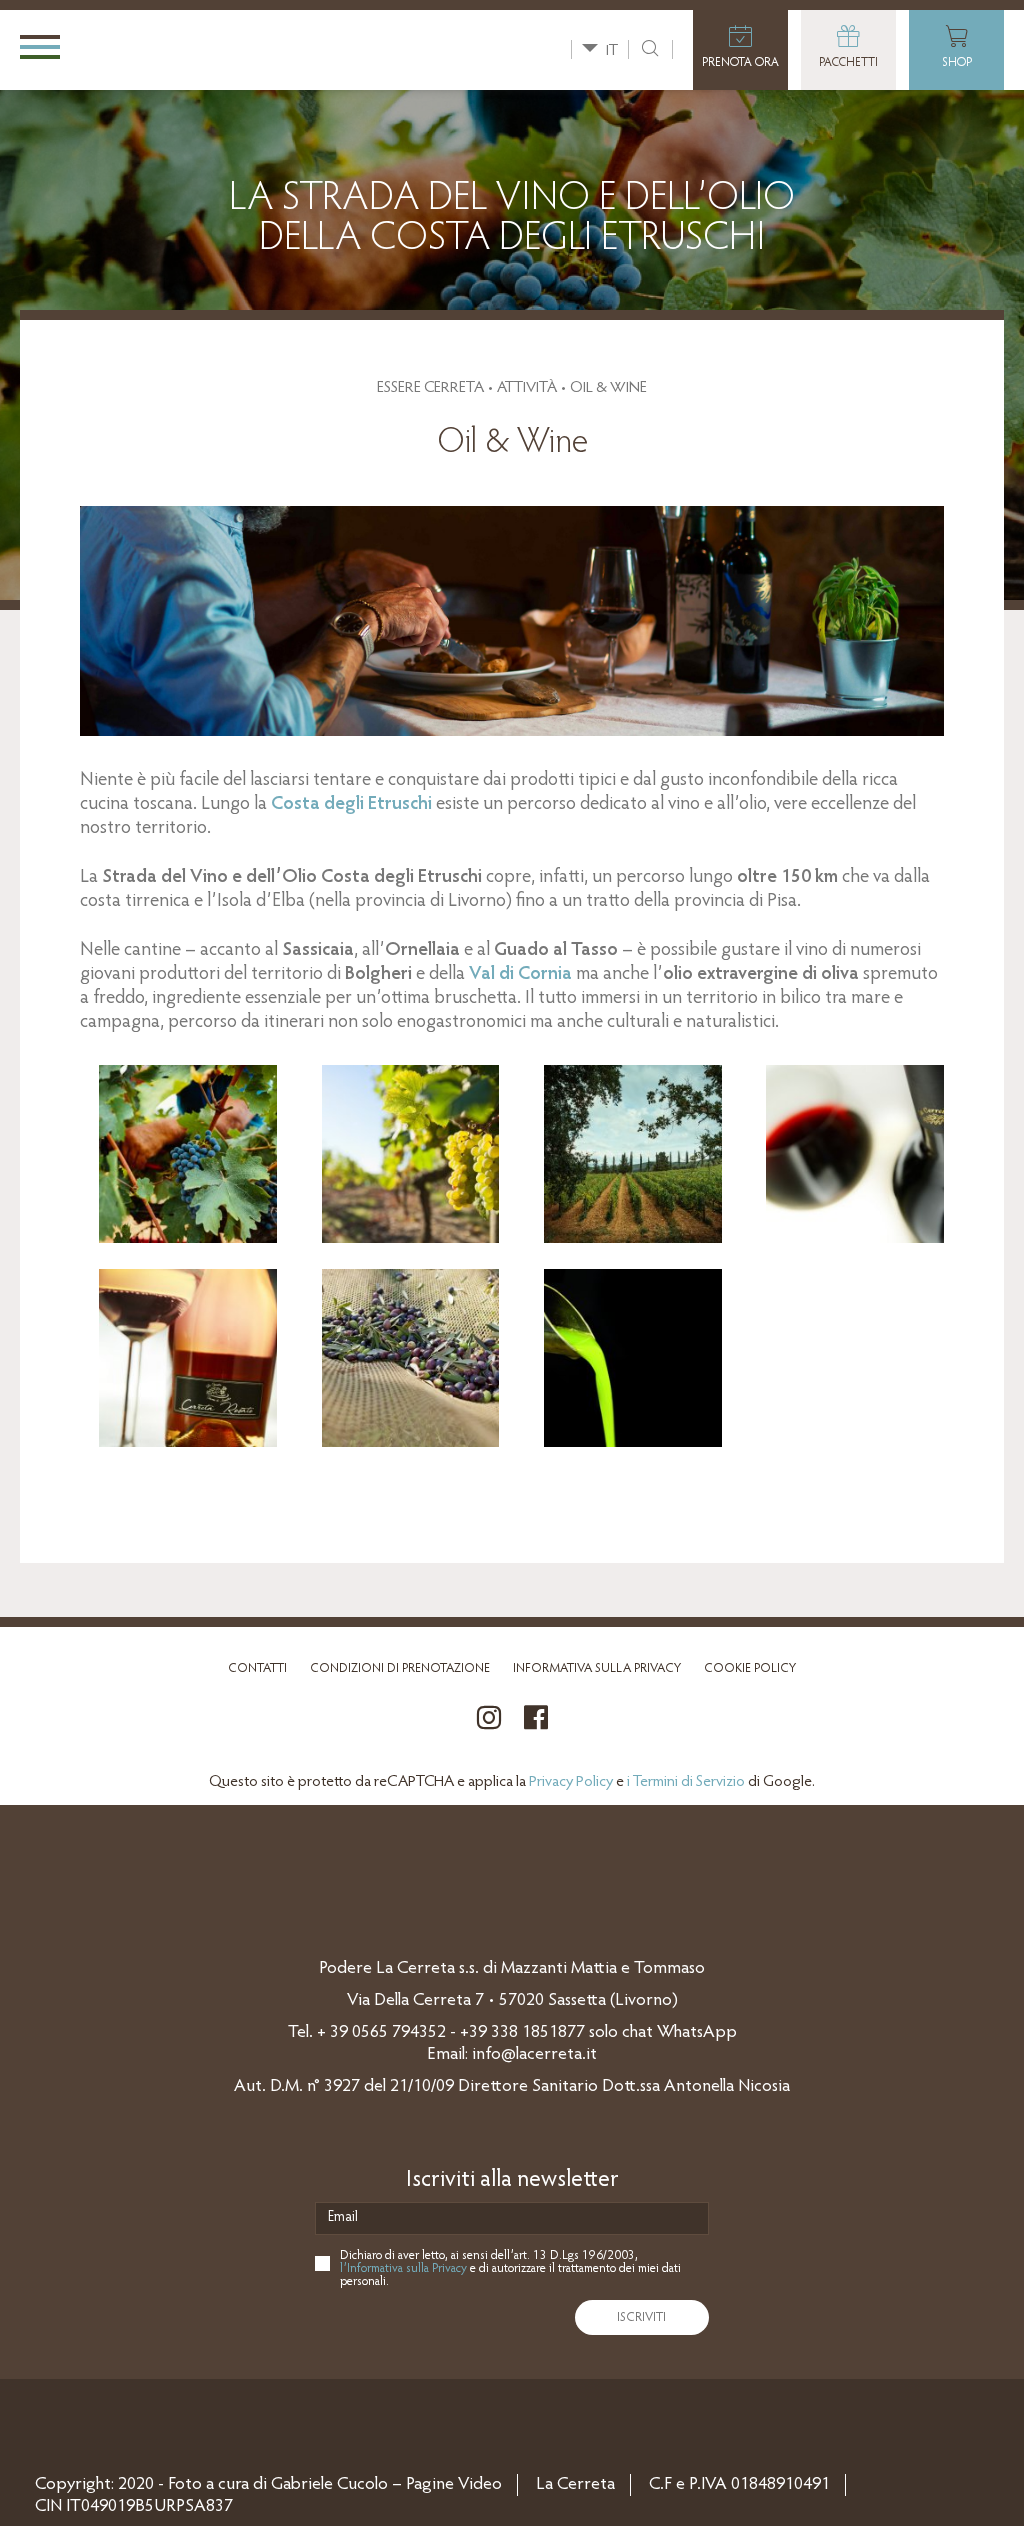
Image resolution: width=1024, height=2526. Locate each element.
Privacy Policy (571, 1782)
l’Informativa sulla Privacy (403, 2268)
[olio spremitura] (633, 1443)
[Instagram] (489, 1729)
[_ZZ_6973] (633, 1239)
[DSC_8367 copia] (855, 1239)
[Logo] (198, 49)
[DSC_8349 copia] (188, 1443)
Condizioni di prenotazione (400, 1668)
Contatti (257, 1668)
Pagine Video (454, 2485)
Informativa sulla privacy (597, 1668)
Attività (527, 388)
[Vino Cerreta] (188, 1239)
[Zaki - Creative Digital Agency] (68, 2416)
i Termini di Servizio (686, 1782)
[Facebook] (536, 1729)
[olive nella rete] (411, 1443)
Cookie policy (750, 1668)
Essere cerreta (430, 388)
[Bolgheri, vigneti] (411, 1239)
